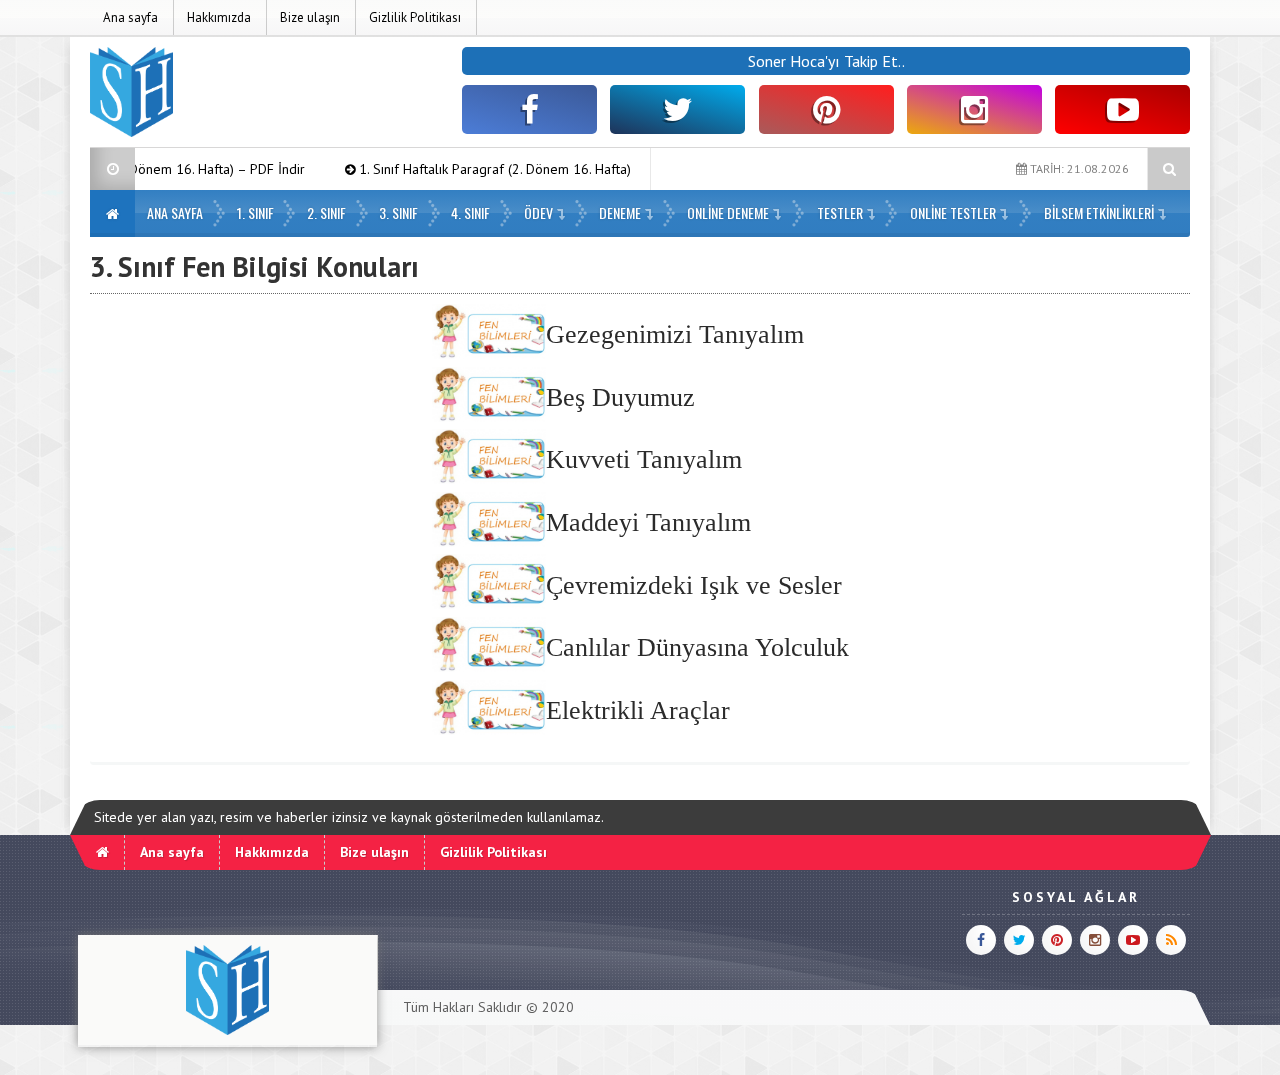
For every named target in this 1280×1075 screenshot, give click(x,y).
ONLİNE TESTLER (953, 212)
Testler (840, 212)
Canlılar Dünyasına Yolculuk (697, 647)
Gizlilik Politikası (415, 17)
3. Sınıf (398, 212)
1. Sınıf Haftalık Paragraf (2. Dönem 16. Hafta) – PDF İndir (497, 169)
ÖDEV (538, 212)
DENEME (620, 212)
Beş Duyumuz (620, 397)
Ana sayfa (130, 17)
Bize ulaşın (310, 17)
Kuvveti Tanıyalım (644, 459)
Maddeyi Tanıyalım (648, 522)
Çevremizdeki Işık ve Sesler (694, 585)
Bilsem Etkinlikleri (1099, 212)
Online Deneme (728, 212)
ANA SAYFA (175, 212)
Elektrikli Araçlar (638, 710)
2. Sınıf (326, 212)
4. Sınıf (470, 212)
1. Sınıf (255, 212)
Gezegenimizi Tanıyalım (675, 334)
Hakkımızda (219, 17)
